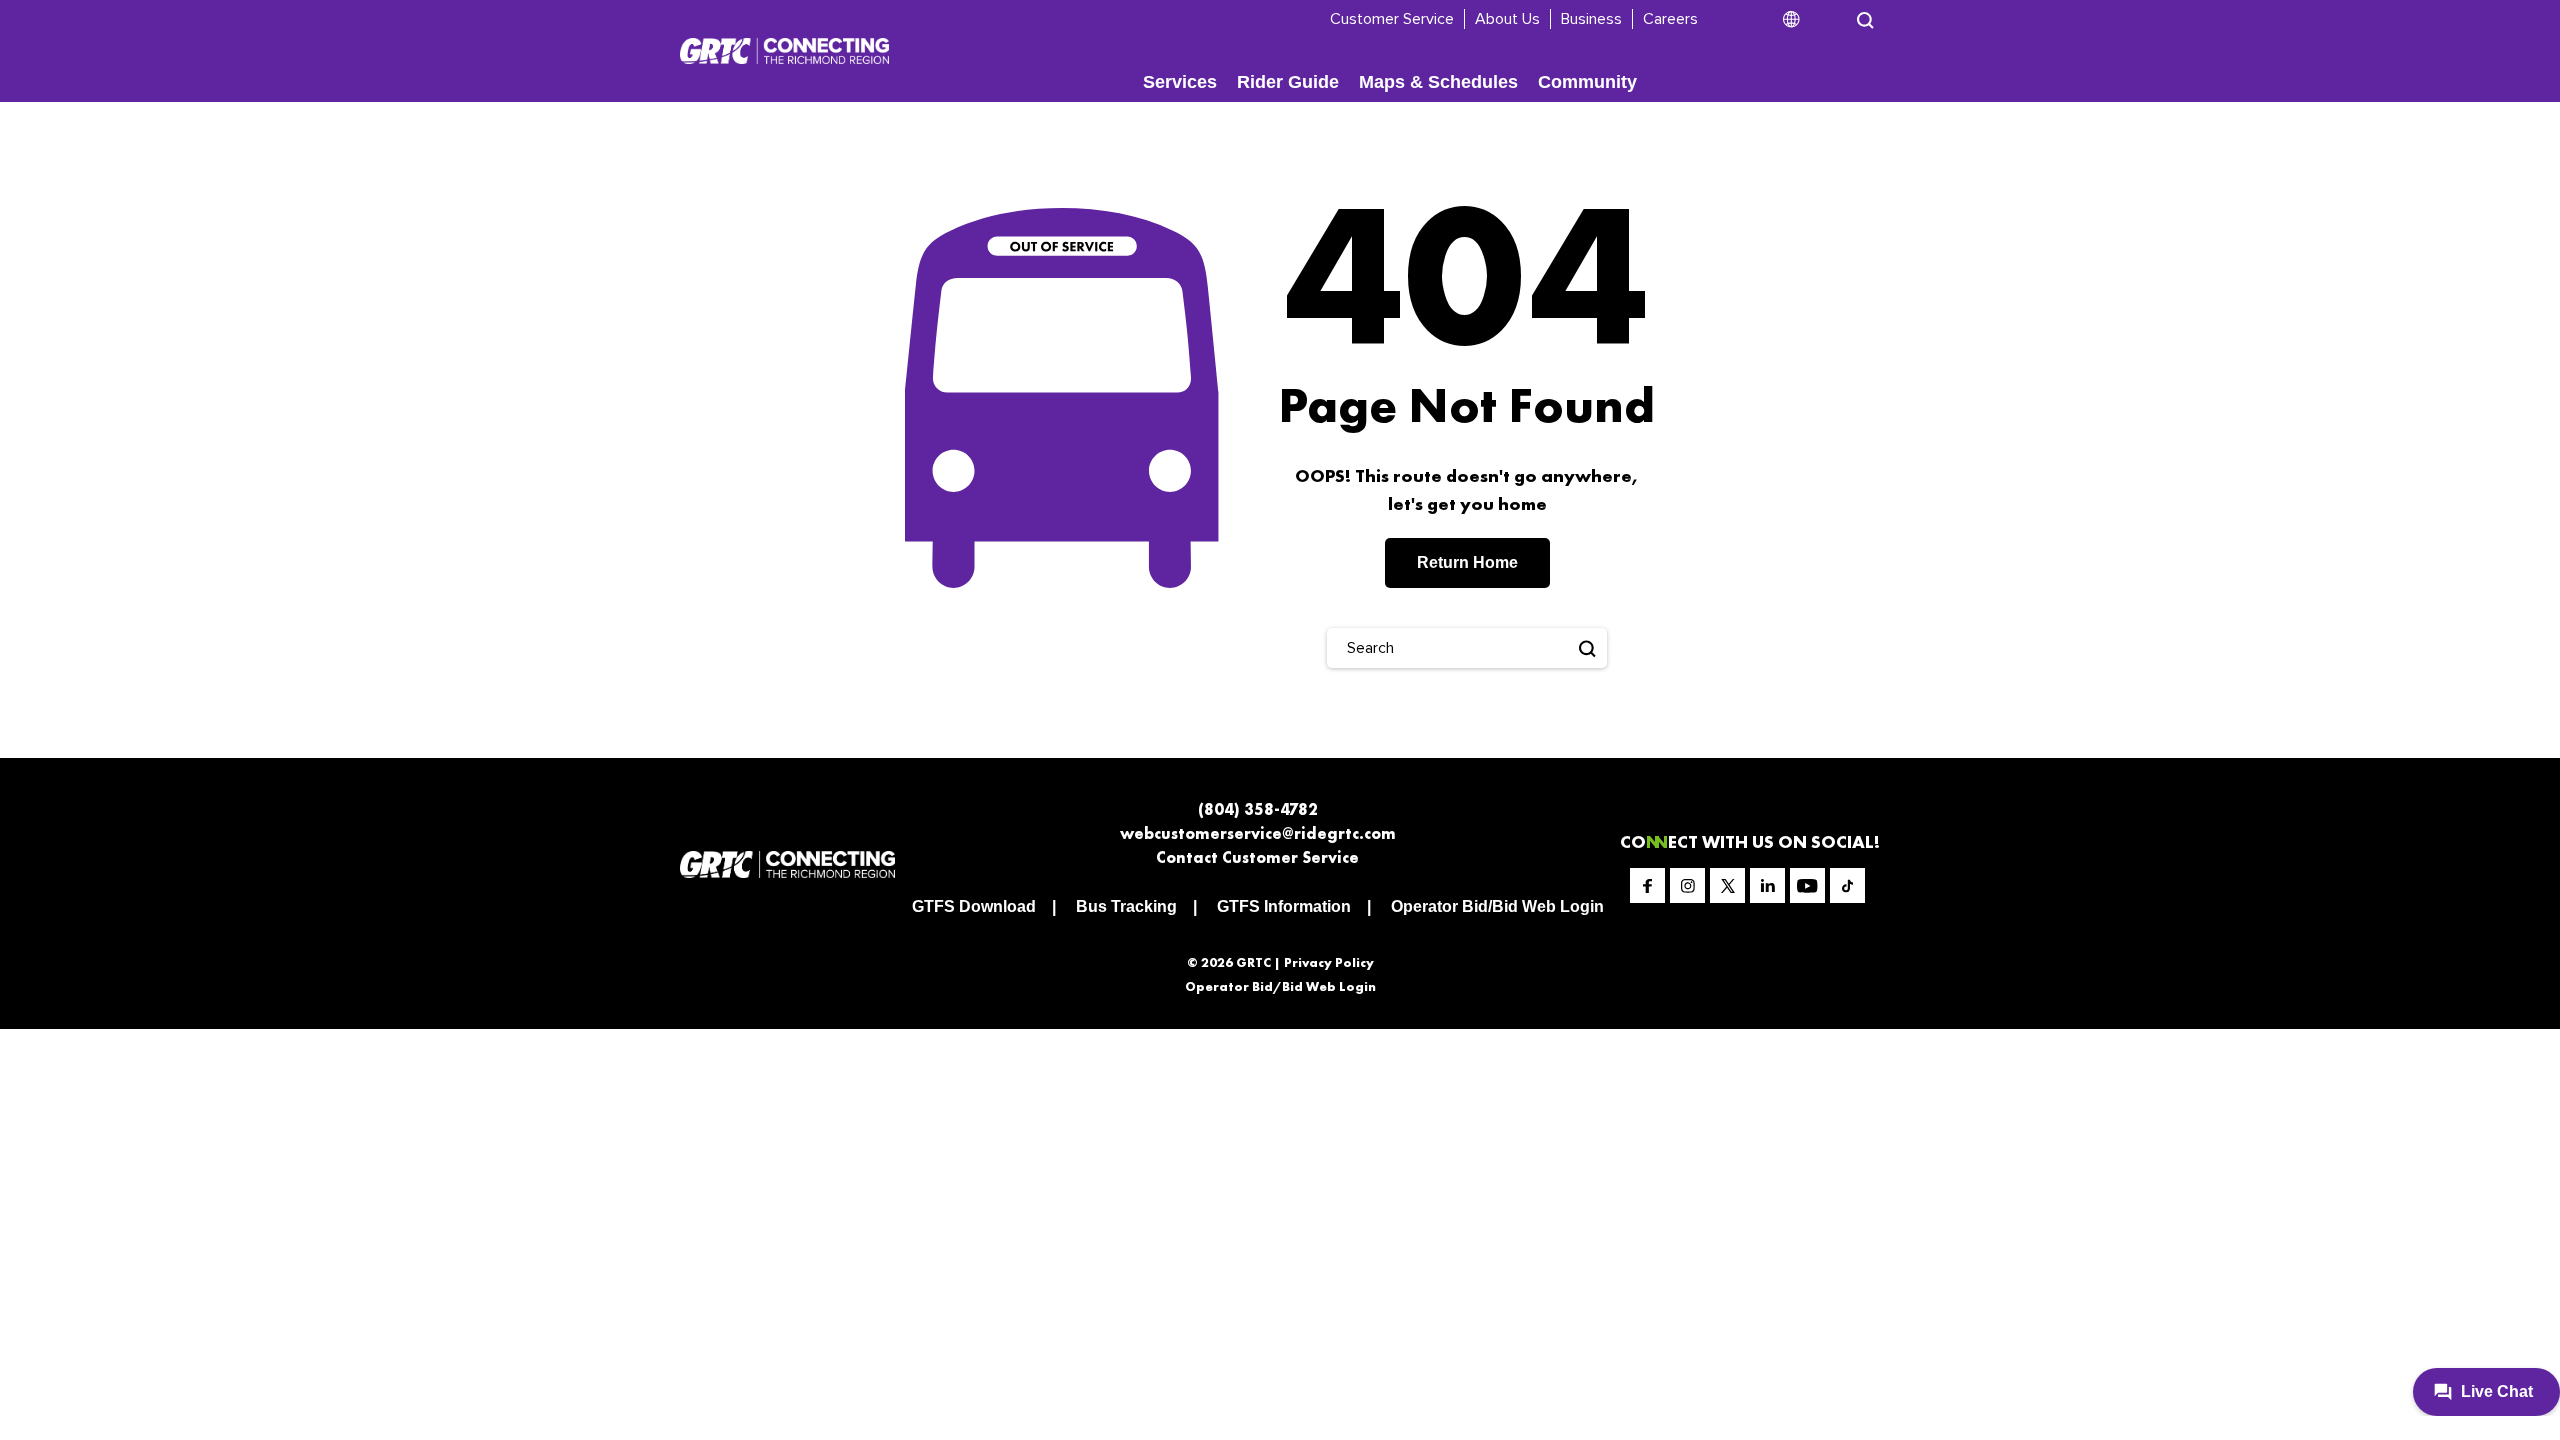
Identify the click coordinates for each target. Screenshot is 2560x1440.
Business (1591, 19)
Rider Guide (1288, 82)
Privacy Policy (1329, 962)
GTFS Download (974, 906)
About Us (1507, 19)
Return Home (1467, 562)
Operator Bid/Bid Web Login (1497, 906)
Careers (1670, 19)
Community (1587, 82)
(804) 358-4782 (1258, 809)
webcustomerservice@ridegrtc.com (1258, 833)
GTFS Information (1284, 906)
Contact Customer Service (1257, 857)
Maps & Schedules (1438, 82)
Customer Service (1392, 19)
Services (1180, 82)
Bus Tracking (1126, 906)
